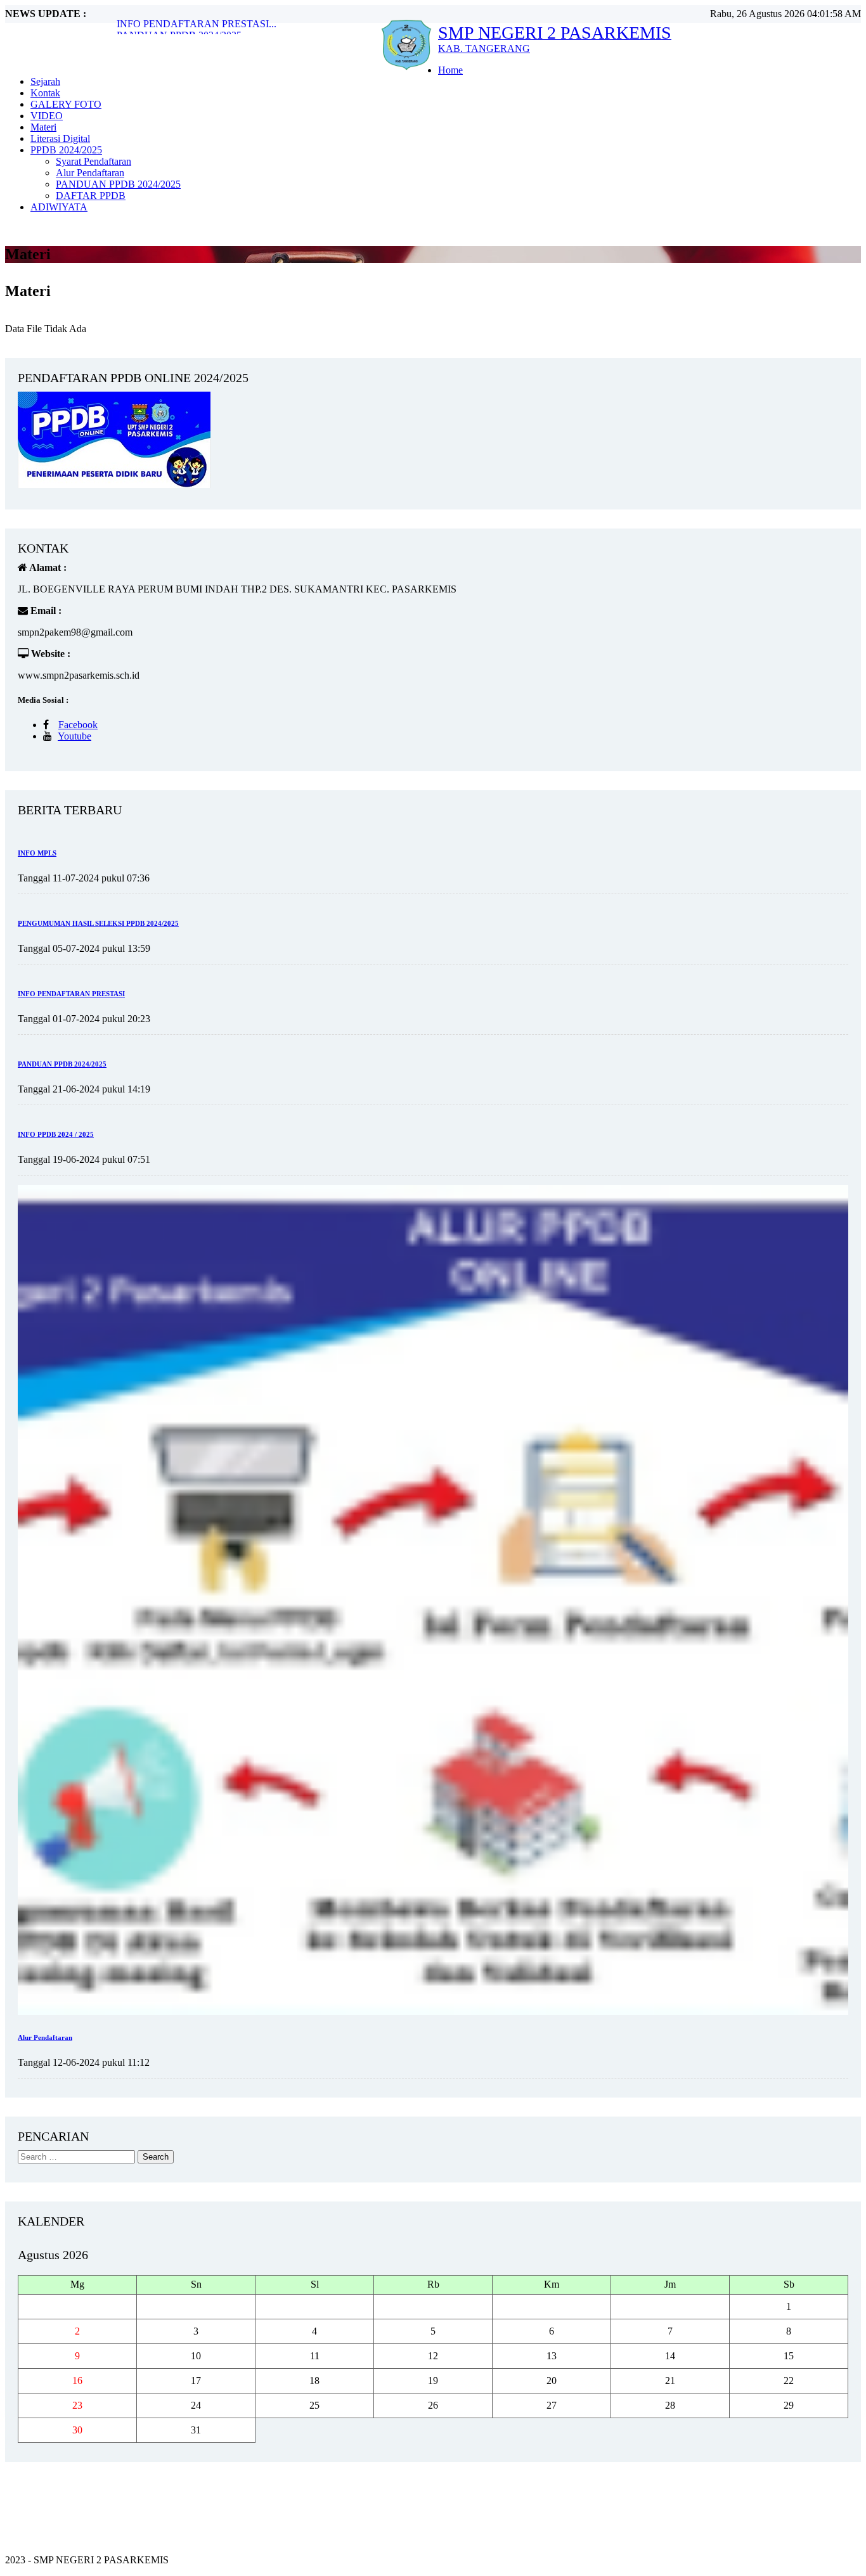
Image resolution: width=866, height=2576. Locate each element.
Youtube (74, 736)
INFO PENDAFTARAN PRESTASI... (197, 24)
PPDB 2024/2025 (66, 150)
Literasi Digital (60, 138)
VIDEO (47, 116)
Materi (43, 127)
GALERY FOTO (66, 104)
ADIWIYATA (59, 207)
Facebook (78, 725)
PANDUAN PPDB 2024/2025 (118, 184)
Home (450, 70)
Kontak (45, 93)
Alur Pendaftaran (90, 173)
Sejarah (45, 81)
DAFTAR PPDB (91, 195)
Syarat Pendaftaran (94, 161)
